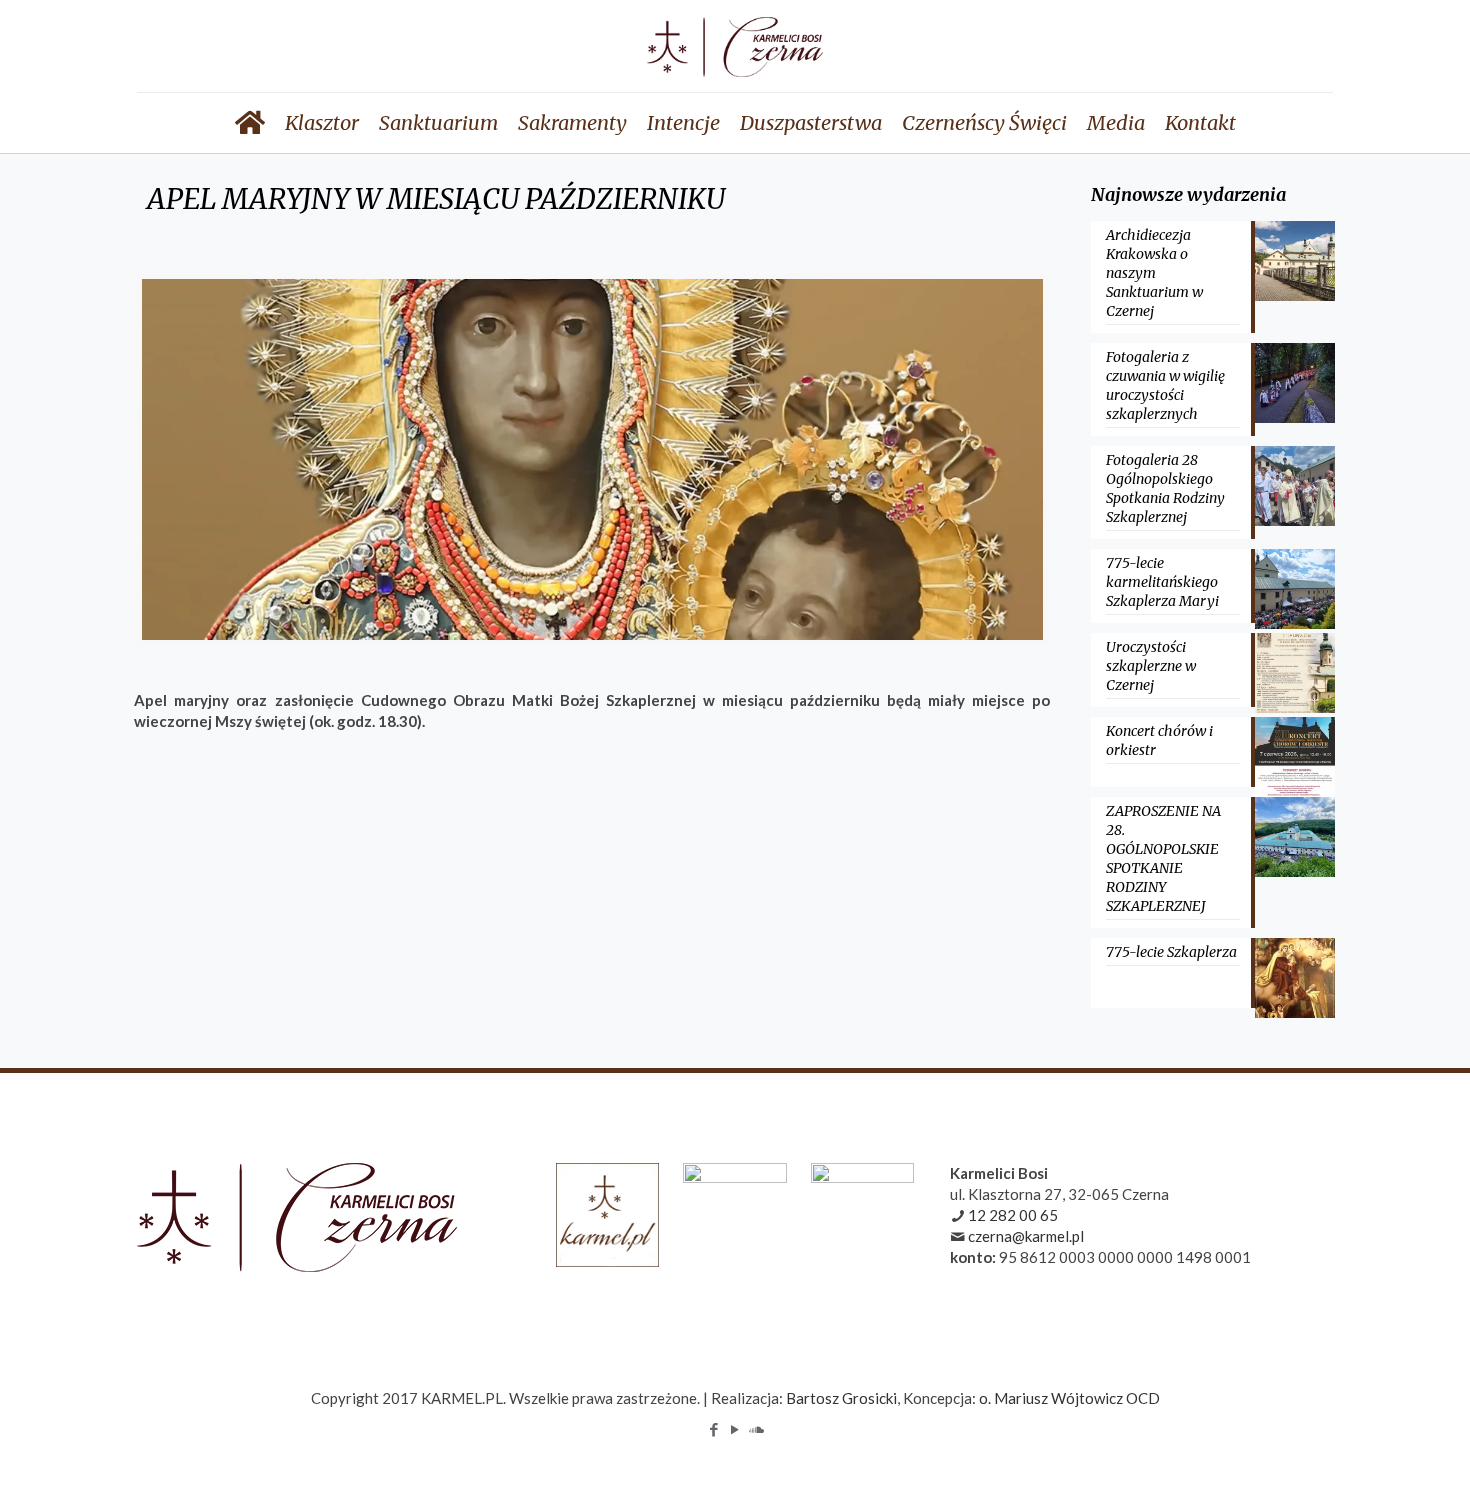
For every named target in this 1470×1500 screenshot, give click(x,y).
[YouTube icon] (735, 1429)
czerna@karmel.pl (1026, 1236)
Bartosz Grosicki (841, 1398)
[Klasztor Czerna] (735, 46)
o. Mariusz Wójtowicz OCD (1069, 1398)
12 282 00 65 (1013, 1215)
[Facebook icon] (714, 1429)
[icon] (756, 1429)
